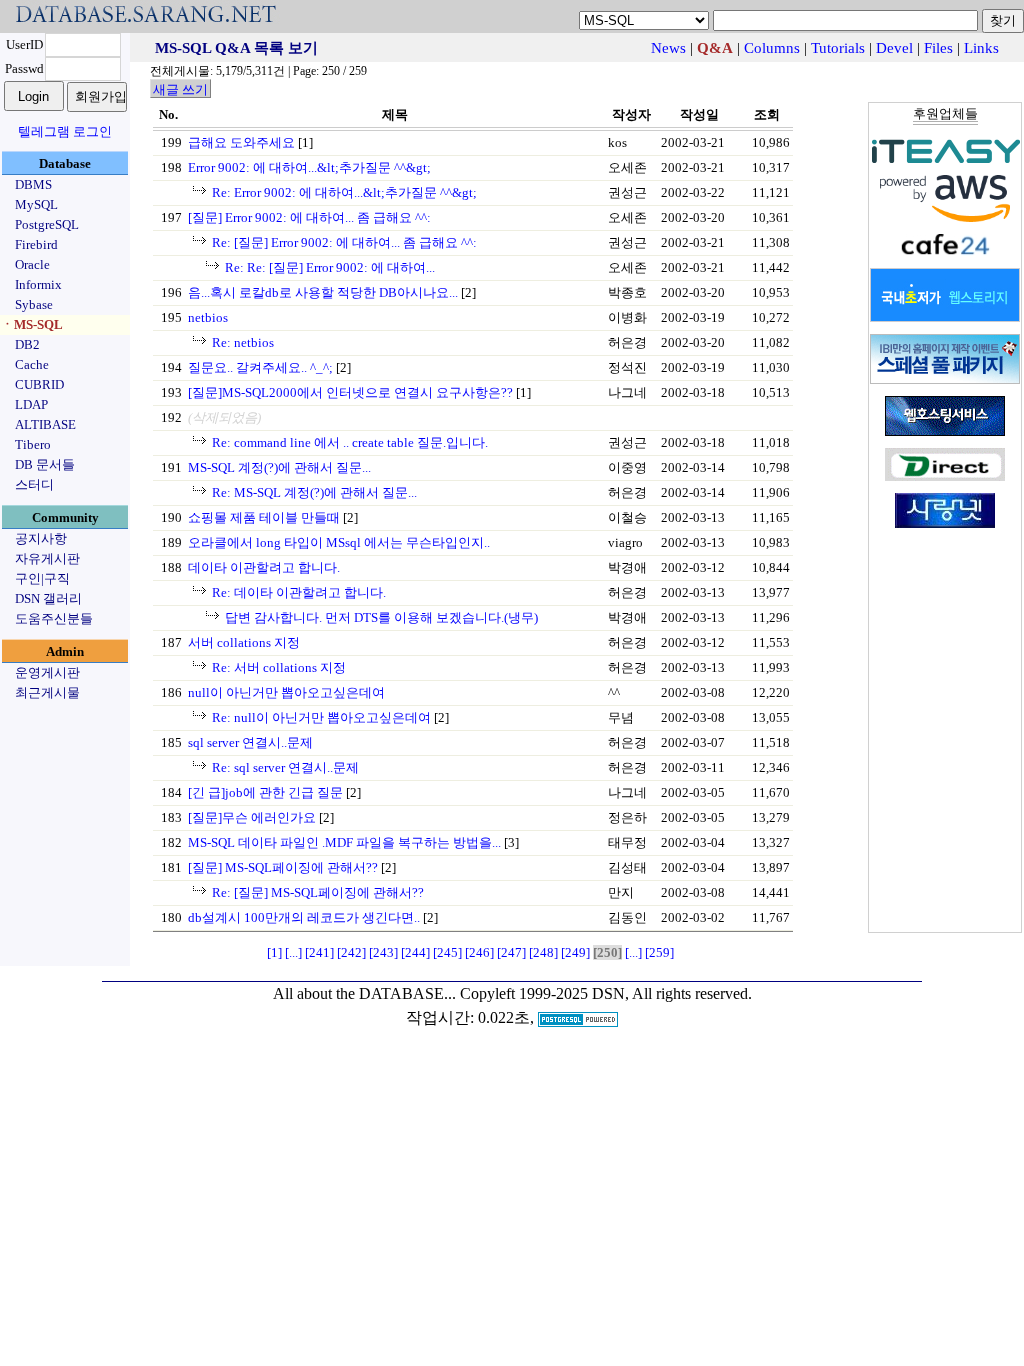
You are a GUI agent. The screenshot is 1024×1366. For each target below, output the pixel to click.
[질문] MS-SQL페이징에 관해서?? (283, 867)
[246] (479, 952)
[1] (274, 952)
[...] (293, 952)
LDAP (31, 404)
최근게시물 (47, 692)
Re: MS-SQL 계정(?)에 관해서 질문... (314, 492)
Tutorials (838, 48)
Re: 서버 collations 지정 (279, 667)
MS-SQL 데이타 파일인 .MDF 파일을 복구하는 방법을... (344, 842)
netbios (208, 317)
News (668, 48)
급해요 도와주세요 (241, 142)
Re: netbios (243, 342)
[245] (447, 952)
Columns (772, 48)
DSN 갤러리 (48, 598)
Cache (32, 364)
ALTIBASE (45, 424)
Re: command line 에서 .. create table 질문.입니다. (350, 442)
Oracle (32, 264)
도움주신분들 (54, 618)
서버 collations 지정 (244, 642)
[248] (543, 952)
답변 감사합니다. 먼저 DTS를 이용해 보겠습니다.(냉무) (381, 617)
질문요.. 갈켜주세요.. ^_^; (260, 367)
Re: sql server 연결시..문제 (285, 767)
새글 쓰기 (180, 89)
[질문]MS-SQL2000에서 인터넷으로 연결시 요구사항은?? (350, 392)
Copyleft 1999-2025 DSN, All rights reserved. (606, 993)
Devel (894, 48)
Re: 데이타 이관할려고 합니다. (299, 592)
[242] (351, 952)
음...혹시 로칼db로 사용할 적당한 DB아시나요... (323, 292)
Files (938, 48)
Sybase (34, 304)
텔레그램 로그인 (65, 131)
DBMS (33, 184)
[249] (575, 952)
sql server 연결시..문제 (250, 742)
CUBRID (39, 384)
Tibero (33, 444)
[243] (383, 952)
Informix (38, 284)
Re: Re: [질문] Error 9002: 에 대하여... (330, 267)
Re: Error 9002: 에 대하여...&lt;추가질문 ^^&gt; (344, 192)
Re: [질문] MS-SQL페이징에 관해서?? (318, 892)
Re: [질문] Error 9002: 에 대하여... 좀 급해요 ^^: (344, 242)
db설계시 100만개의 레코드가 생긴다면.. (304, 917)
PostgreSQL (47, 224)
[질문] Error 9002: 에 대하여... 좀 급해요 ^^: (309, 217)
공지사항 (41, 538)
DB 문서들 (45, 464)
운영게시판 (47, 672)
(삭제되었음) (224, 417)
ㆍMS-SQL (32, 324)
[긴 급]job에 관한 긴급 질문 (265, 792)
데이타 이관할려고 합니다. (264, 567)
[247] (511, 952)
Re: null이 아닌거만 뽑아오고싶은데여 (321, 717)
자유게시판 (47, 558)
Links (981, 48)
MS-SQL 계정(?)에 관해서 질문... (279, 467)
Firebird (36, 244)
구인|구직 (42, 578)
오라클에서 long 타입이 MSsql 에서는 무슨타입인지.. (339, 542)
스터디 (34, 484)
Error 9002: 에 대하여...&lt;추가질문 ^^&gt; (309, 167)
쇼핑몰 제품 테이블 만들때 (264, 517)
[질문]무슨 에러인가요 (252, 817)
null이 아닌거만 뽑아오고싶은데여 (286, 692)
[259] (659, 952)
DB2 (27, 344)
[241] (319, 952)
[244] (415, 952)
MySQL (36, 204)
